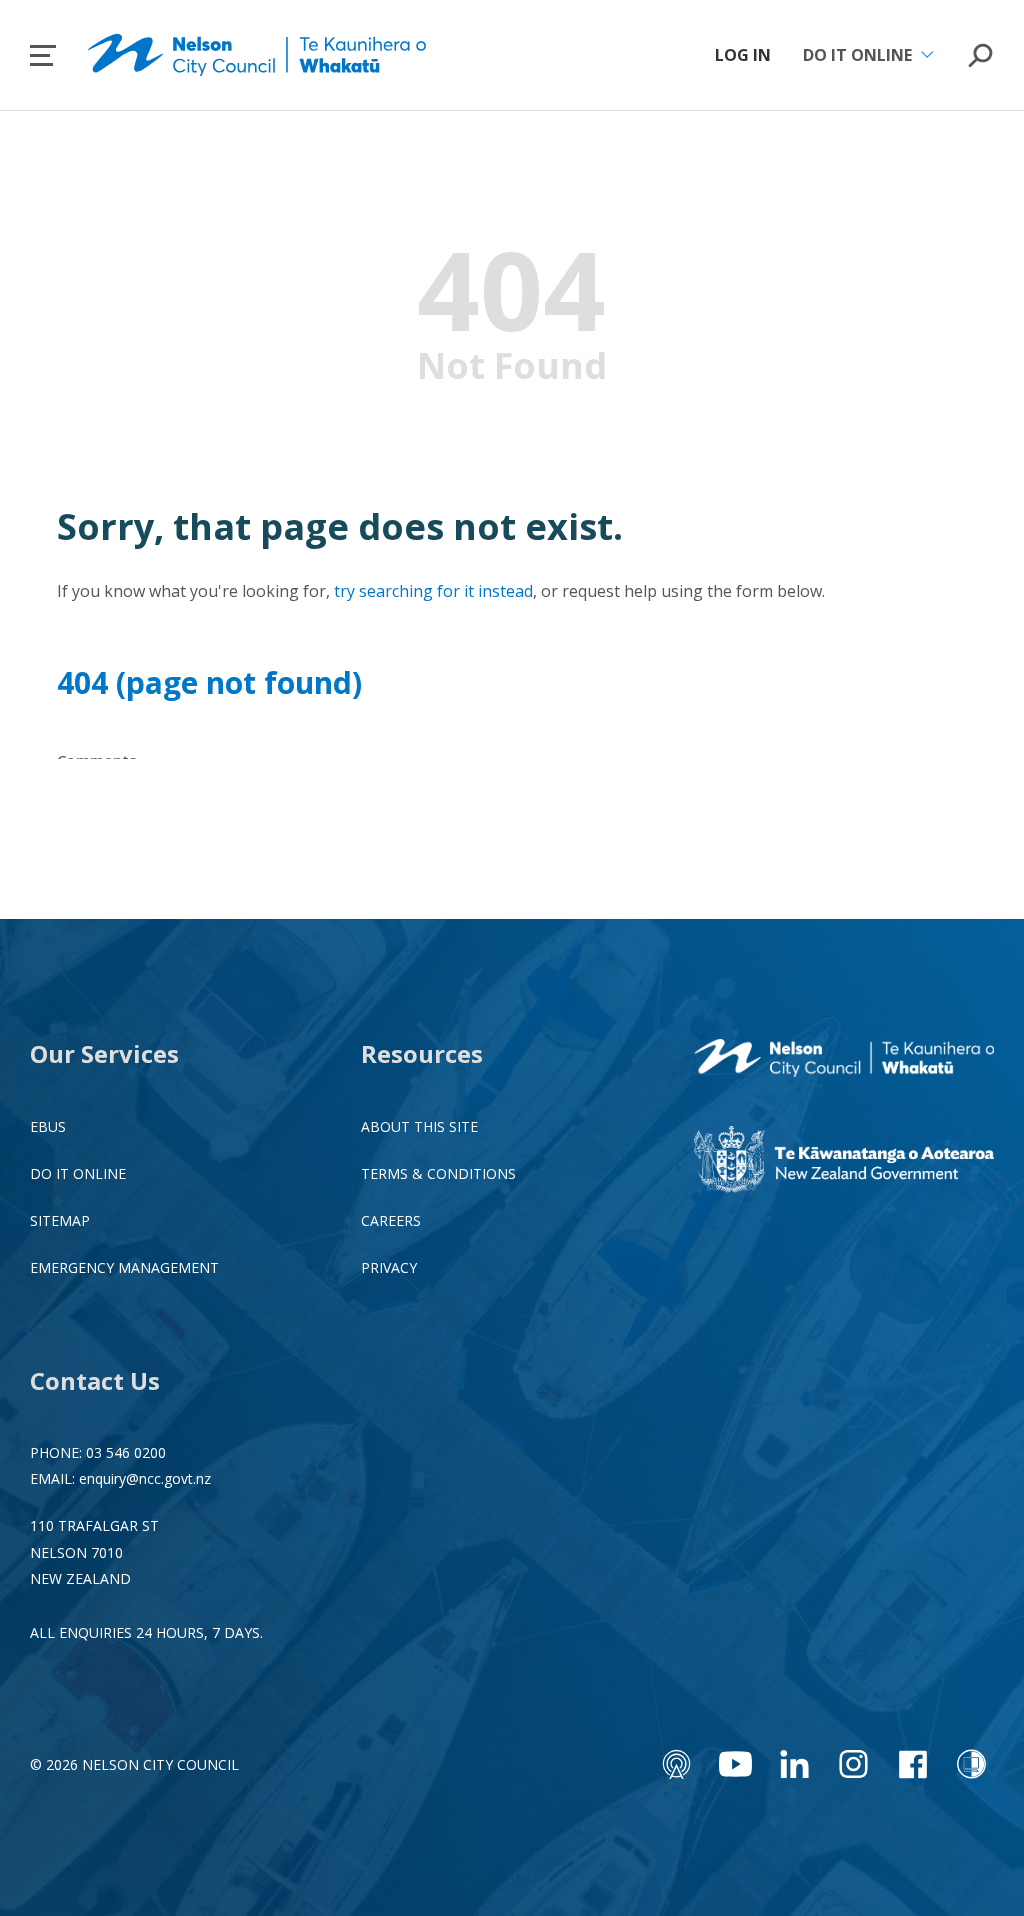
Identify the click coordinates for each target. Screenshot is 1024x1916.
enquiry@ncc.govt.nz (145, 1478)
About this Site (419, 1126)
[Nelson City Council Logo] (844, 1060)
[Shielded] (971, 1764)
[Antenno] (676, 1764)
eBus (48, 1126)
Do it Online (78, 1173)
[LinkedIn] (794, 1764)
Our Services (104, 1053)
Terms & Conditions (438, 1173)
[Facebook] (912, 1764)
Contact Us (95, 1380)
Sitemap (60, 1220)
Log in (743, 55)
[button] (43, 55)
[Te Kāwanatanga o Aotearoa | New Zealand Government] (844, 1162)
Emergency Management (124, 1267)
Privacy (389, 1267)
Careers (391, 1220)
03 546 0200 (126, 1452)
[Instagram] (853, 1764)
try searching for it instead (433, 591)
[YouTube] (735, 1764)
